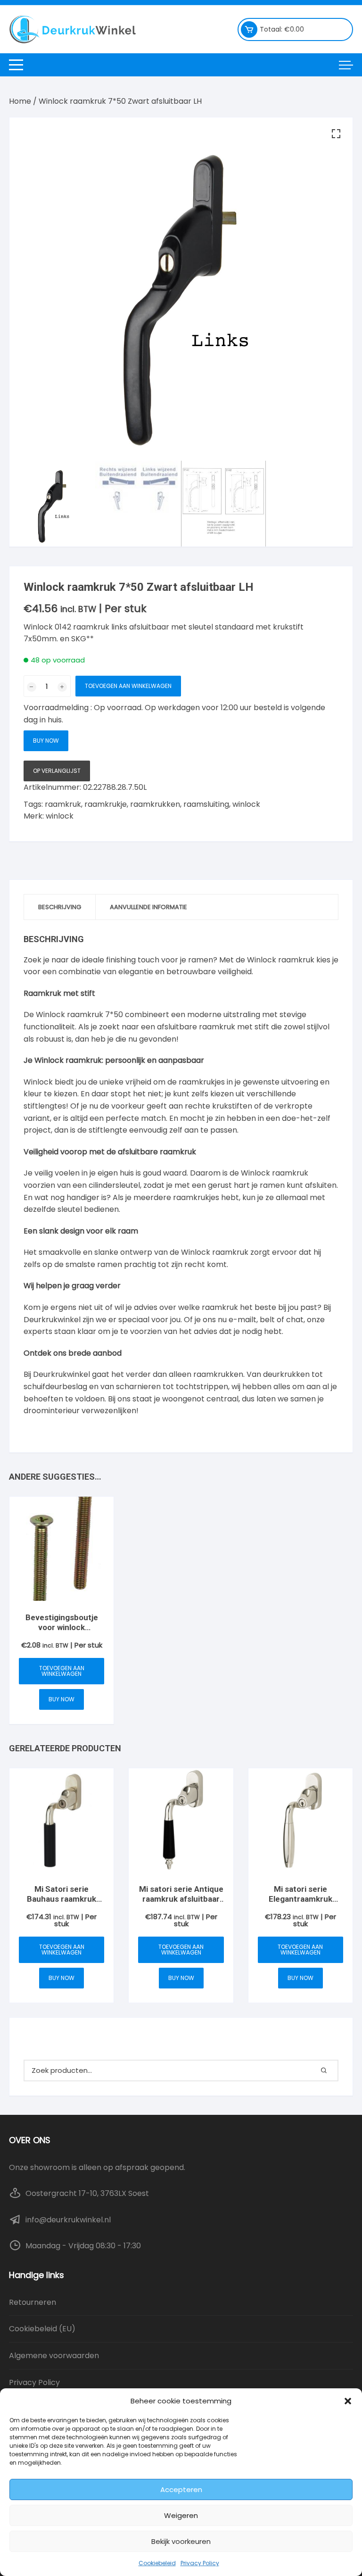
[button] (348, 2401)
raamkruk (63, 804)
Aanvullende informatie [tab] (148, 907)
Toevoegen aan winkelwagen (128, 686)
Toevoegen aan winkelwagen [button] (62, 1671)
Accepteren (181, 2489)
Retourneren (33, 2302)
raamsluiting (206, 804)
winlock (246, 804)
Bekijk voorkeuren (181, 2541)
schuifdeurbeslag (55, 1387)
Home (20, 101)
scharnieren (138, 1387)
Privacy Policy (200, 2563)
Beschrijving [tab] (60, 907)
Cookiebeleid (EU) (42, 2329)
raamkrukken (155, 804)
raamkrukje (106, 804)
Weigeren (181, 2515)
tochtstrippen (202, 1387)
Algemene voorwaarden (54, 2356)
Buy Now (46, 741)
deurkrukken (286, 1374)
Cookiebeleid (157, 2563)
